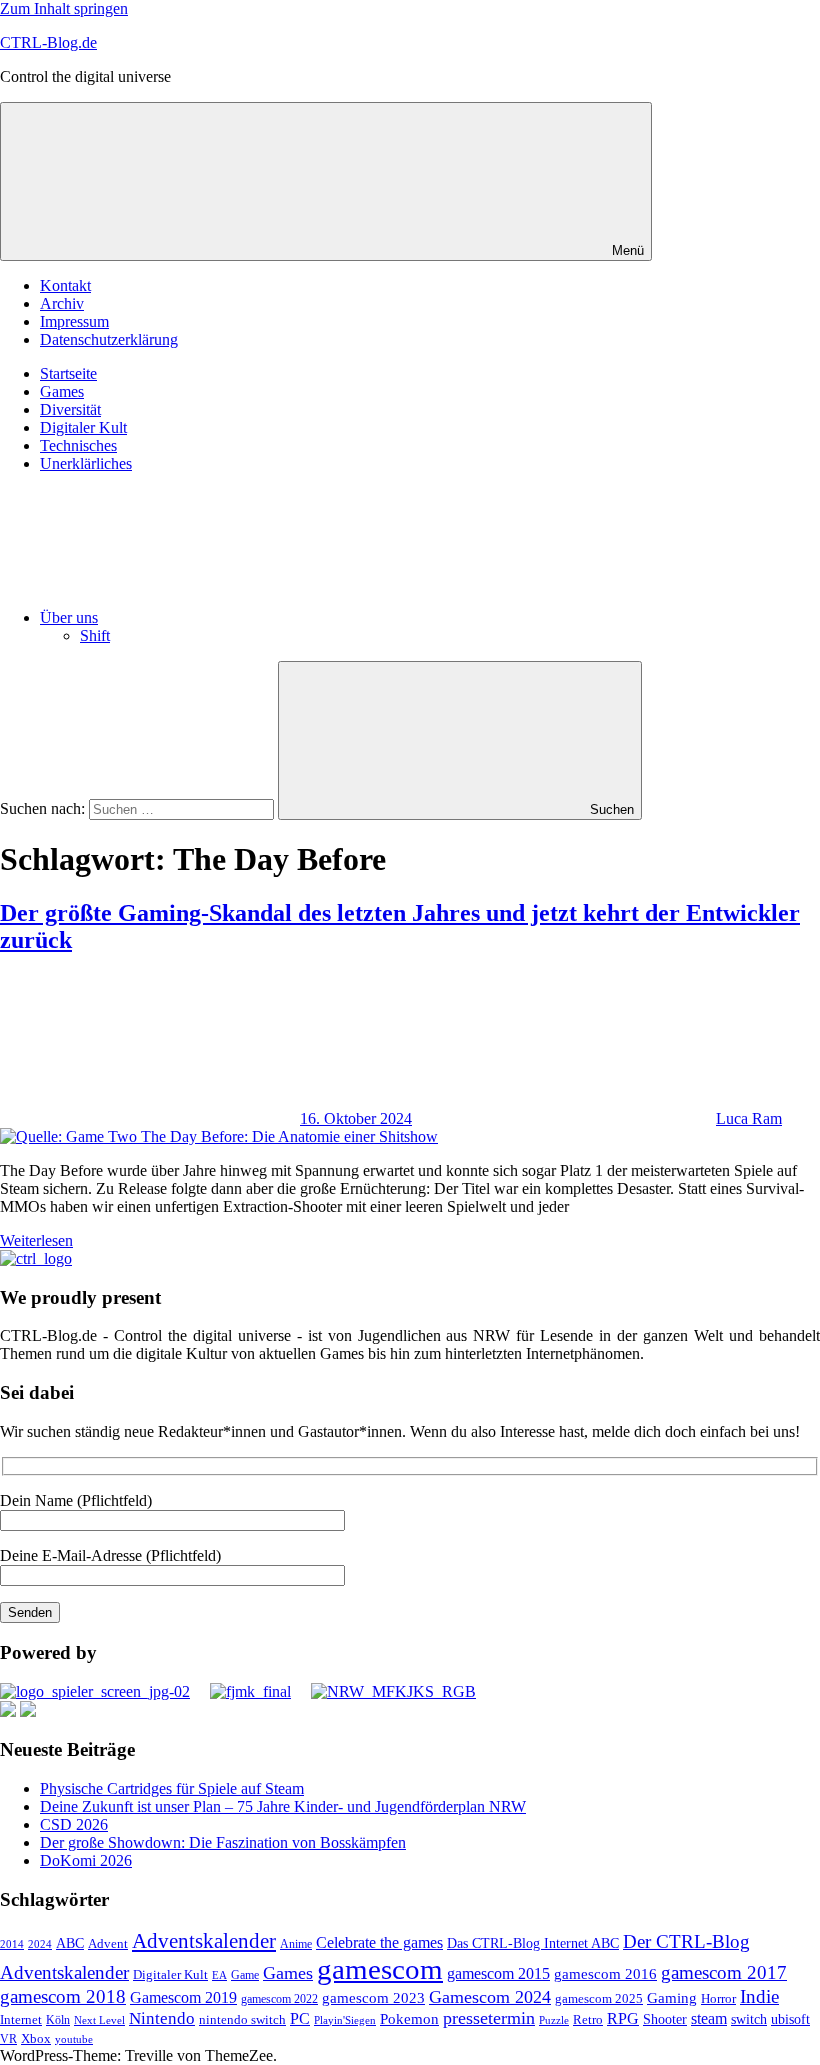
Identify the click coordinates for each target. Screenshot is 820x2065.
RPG (623, 2018)
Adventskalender (204, 1941)
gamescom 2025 (599, 1998)
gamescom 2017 (724, 1972)
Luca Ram (749, 1118)
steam (709, 2018)
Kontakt (65, 285)
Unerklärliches (86, 463)
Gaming (672, 1998)
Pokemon (409, 2019)
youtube (74, 2039)
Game (245, 1975)
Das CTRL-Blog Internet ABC (533, 1943)
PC (300, 2018)
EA (219, 1975)
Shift (95, 635)
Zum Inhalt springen (64, 8)
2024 (40, 1944)
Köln (58, 2020)
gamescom (380, 1969)
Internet (21, 2019)
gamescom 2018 (63, 1996)
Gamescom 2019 (183, 1997)
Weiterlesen (36, 1240)
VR (8, 2039)
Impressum (74, 321)
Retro (588, 2020)
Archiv (62, 303)
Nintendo (162, 2018)
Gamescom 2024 (490, 1997)
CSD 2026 (74, 1824)
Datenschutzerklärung (109, 339)
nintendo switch (242, 2019)
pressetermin (489, 2018)
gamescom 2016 (605, 1974)
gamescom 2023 (373, 1998)
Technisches (78, 445)
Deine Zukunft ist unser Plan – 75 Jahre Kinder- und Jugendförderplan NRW (283, 1806)
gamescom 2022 (279, 1999)
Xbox (36, 2038)
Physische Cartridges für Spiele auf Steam (172, 1788)
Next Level (99, 2020)
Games (62, 391)
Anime (296, 1944)
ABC (70, 1943)
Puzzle (554, 2020)
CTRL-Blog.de (48, 42)
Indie (759, 1996)
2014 (12, 1944)
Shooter (665, 2019)
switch (749, 2019)
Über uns (69, 617)
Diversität (70, 409)
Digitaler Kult (83, 427)
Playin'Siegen (345, 2020)
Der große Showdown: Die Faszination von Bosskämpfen (223, 1842)
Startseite (68, 373)
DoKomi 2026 (86, 1860)
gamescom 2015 (498, 1973)
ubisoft (790, 2019)
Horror (718, 1998)
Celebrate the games (379, 1942)
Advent (108, 1944)
